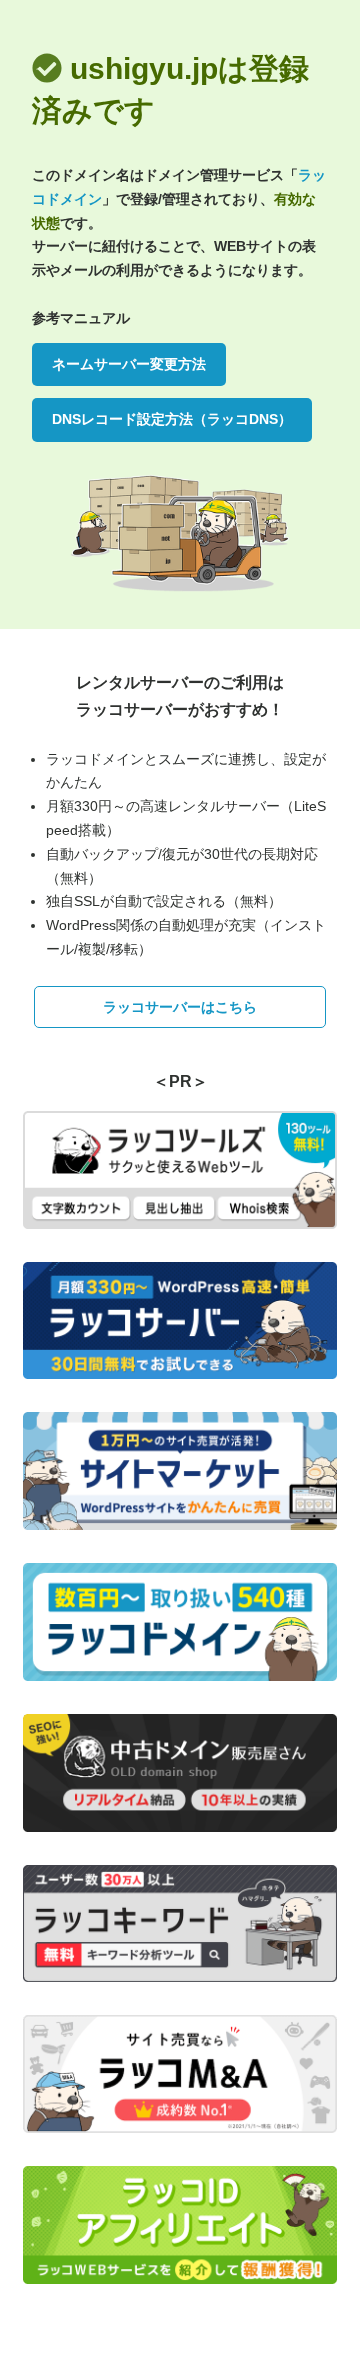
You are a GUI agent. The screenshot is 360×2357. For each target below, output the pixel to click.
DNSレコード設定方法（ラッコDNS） (172, 419)
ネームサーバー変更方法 (129, 364)
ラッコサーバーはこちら (180, 1007)
